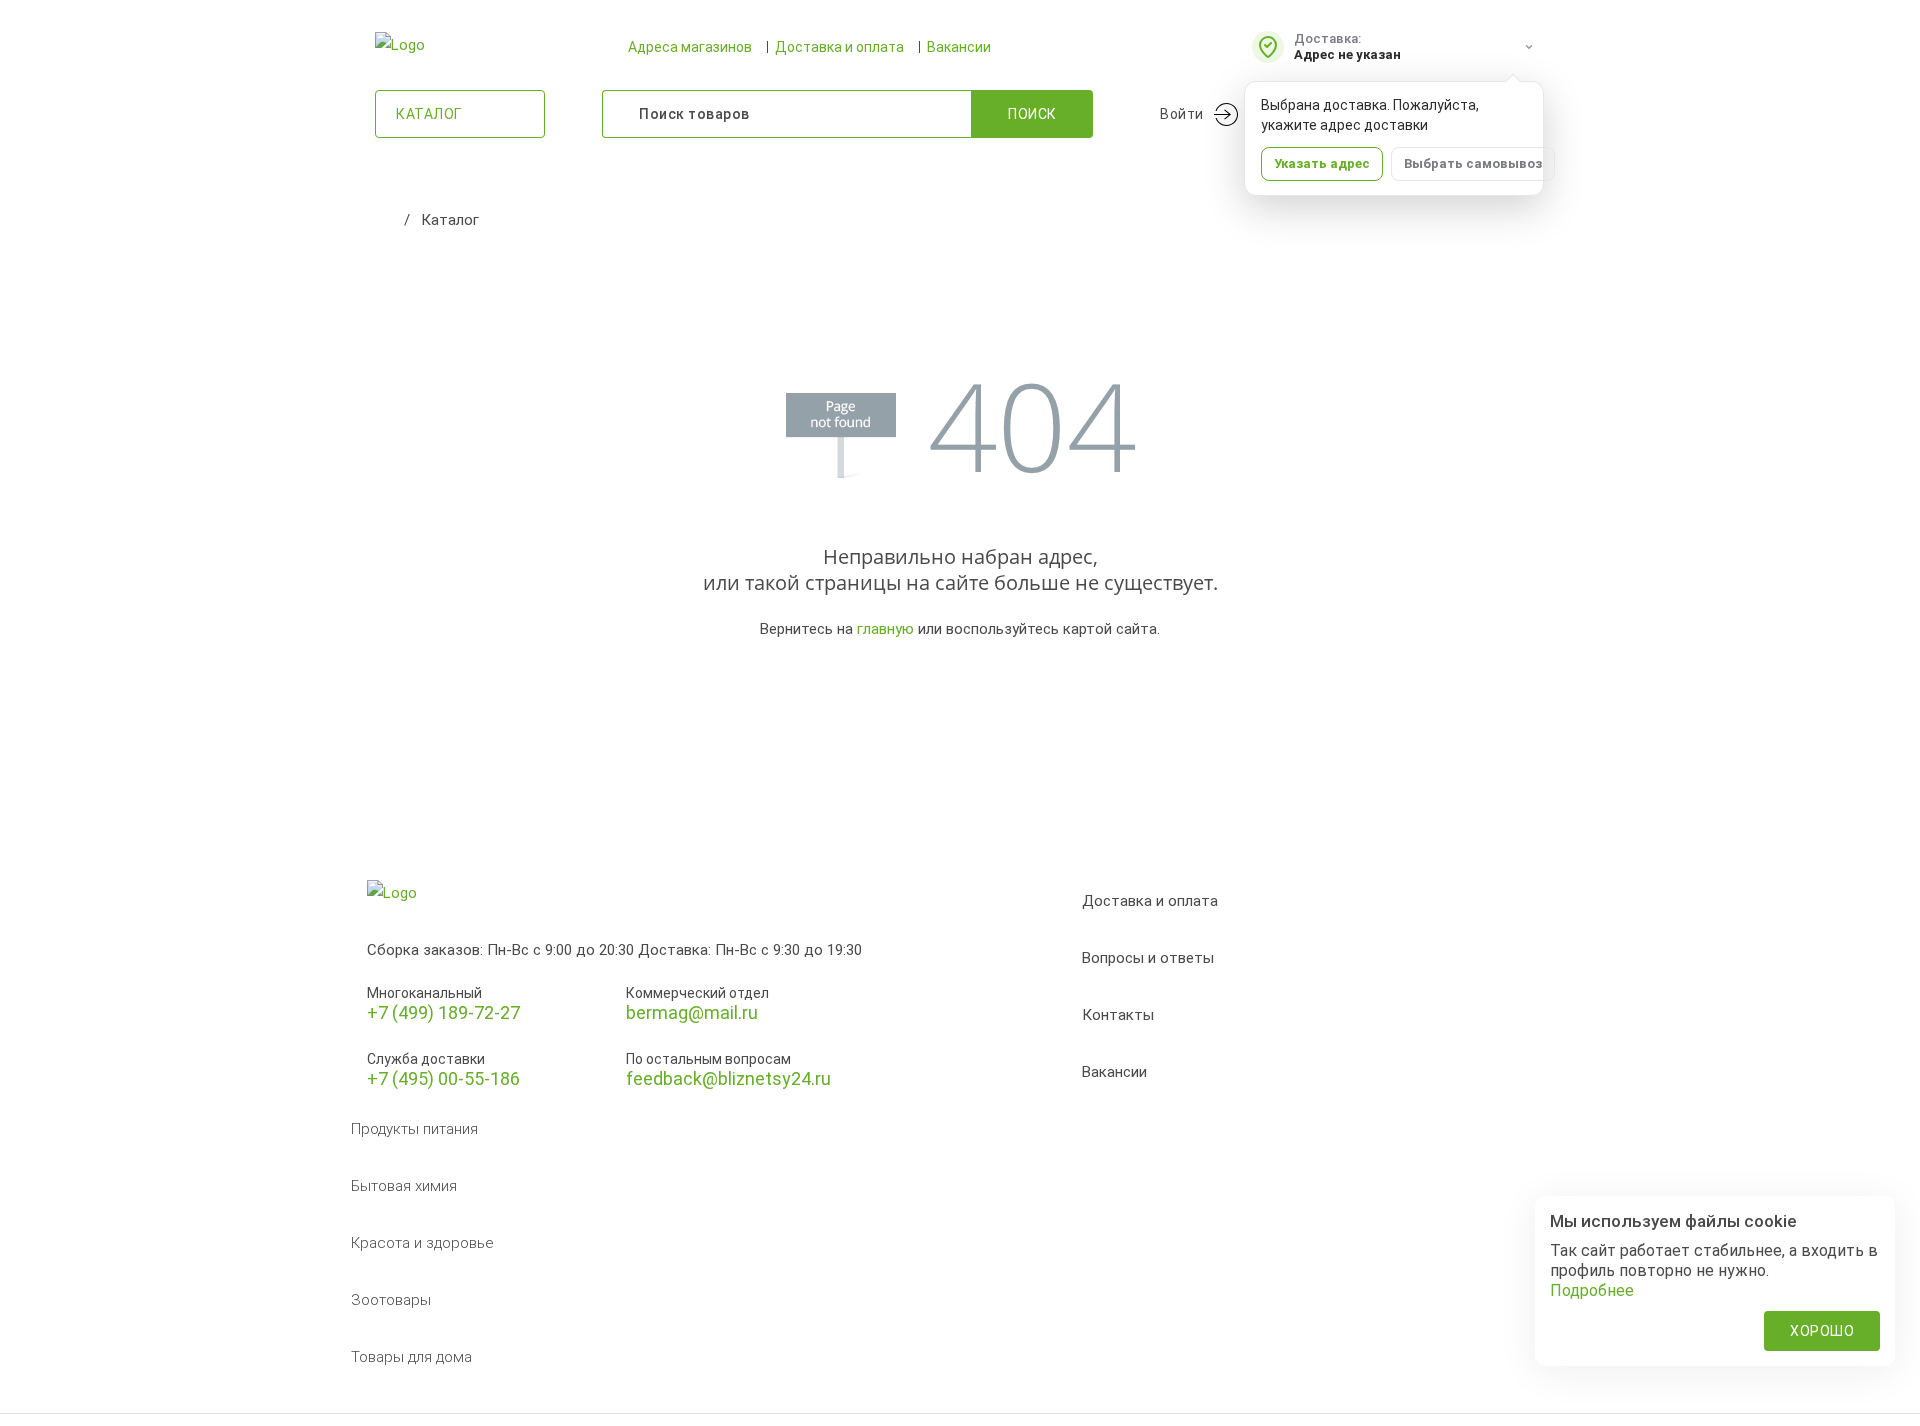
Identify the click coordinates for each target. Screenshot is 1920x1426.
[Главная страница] (385, 220)
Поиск (1032, 114)
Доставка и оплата (839, 47)
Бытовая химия (404, 1186)
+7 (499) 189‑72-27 (443, 1012)
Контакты (1118, 1015)
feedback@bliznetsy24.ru (728, 1078)
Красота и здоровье (422, 1243)
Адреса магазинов (690, 47)
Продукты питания (414, 1129)
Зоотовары (391, 1300)
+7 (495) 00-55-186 (443, 1078)
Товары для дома (411, 1357)
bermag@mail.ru (692, 1012)
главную (885, 629)
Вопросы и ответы (1148, 958)
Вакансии (959, 47)
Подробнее (1592, 1290)
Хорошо (1822, 1331)
